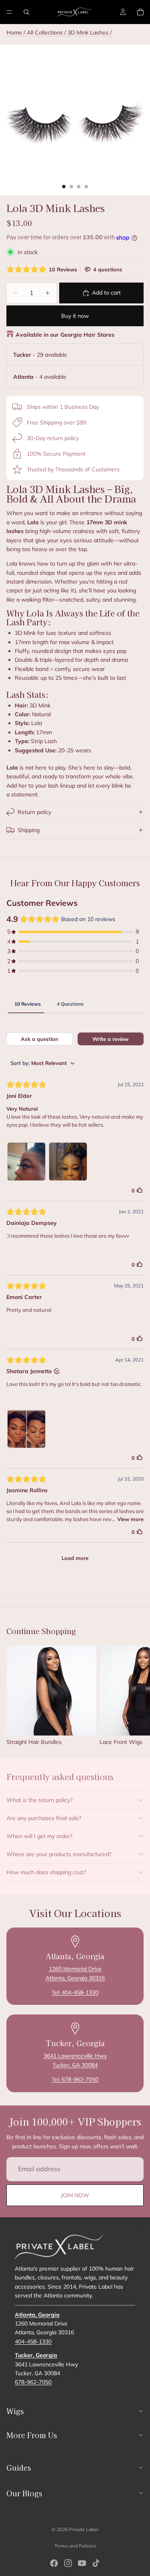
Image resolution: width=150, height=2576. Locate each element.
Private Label (84, 2529)
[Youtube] (82, 2563)
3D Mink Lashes (89, 32)
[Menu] (9, 12)
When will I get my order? (39, 1836)
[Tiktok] (96, 2563)
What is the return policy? (39, 1800)
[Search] (26, 12)
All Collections (45, 32)
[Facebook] (54, 2563)
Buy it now (75, 316)
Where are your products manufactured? (59, 1854)
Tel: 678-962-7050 (75, 2079)
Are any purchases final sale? (44, 1818)
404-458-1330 (33, 2342)
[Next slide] (135, 1695)
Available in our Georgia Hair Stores (65, 335)
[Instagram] (68, 2563)
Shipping (29, 830)
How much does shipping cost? (46, 1872)
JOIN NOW (75, 2195)
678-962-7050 (33, 2382)
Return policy (34, 812)
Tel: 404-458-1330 (75, 1992)
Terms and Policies (75, 2546)
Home (14, 32)
